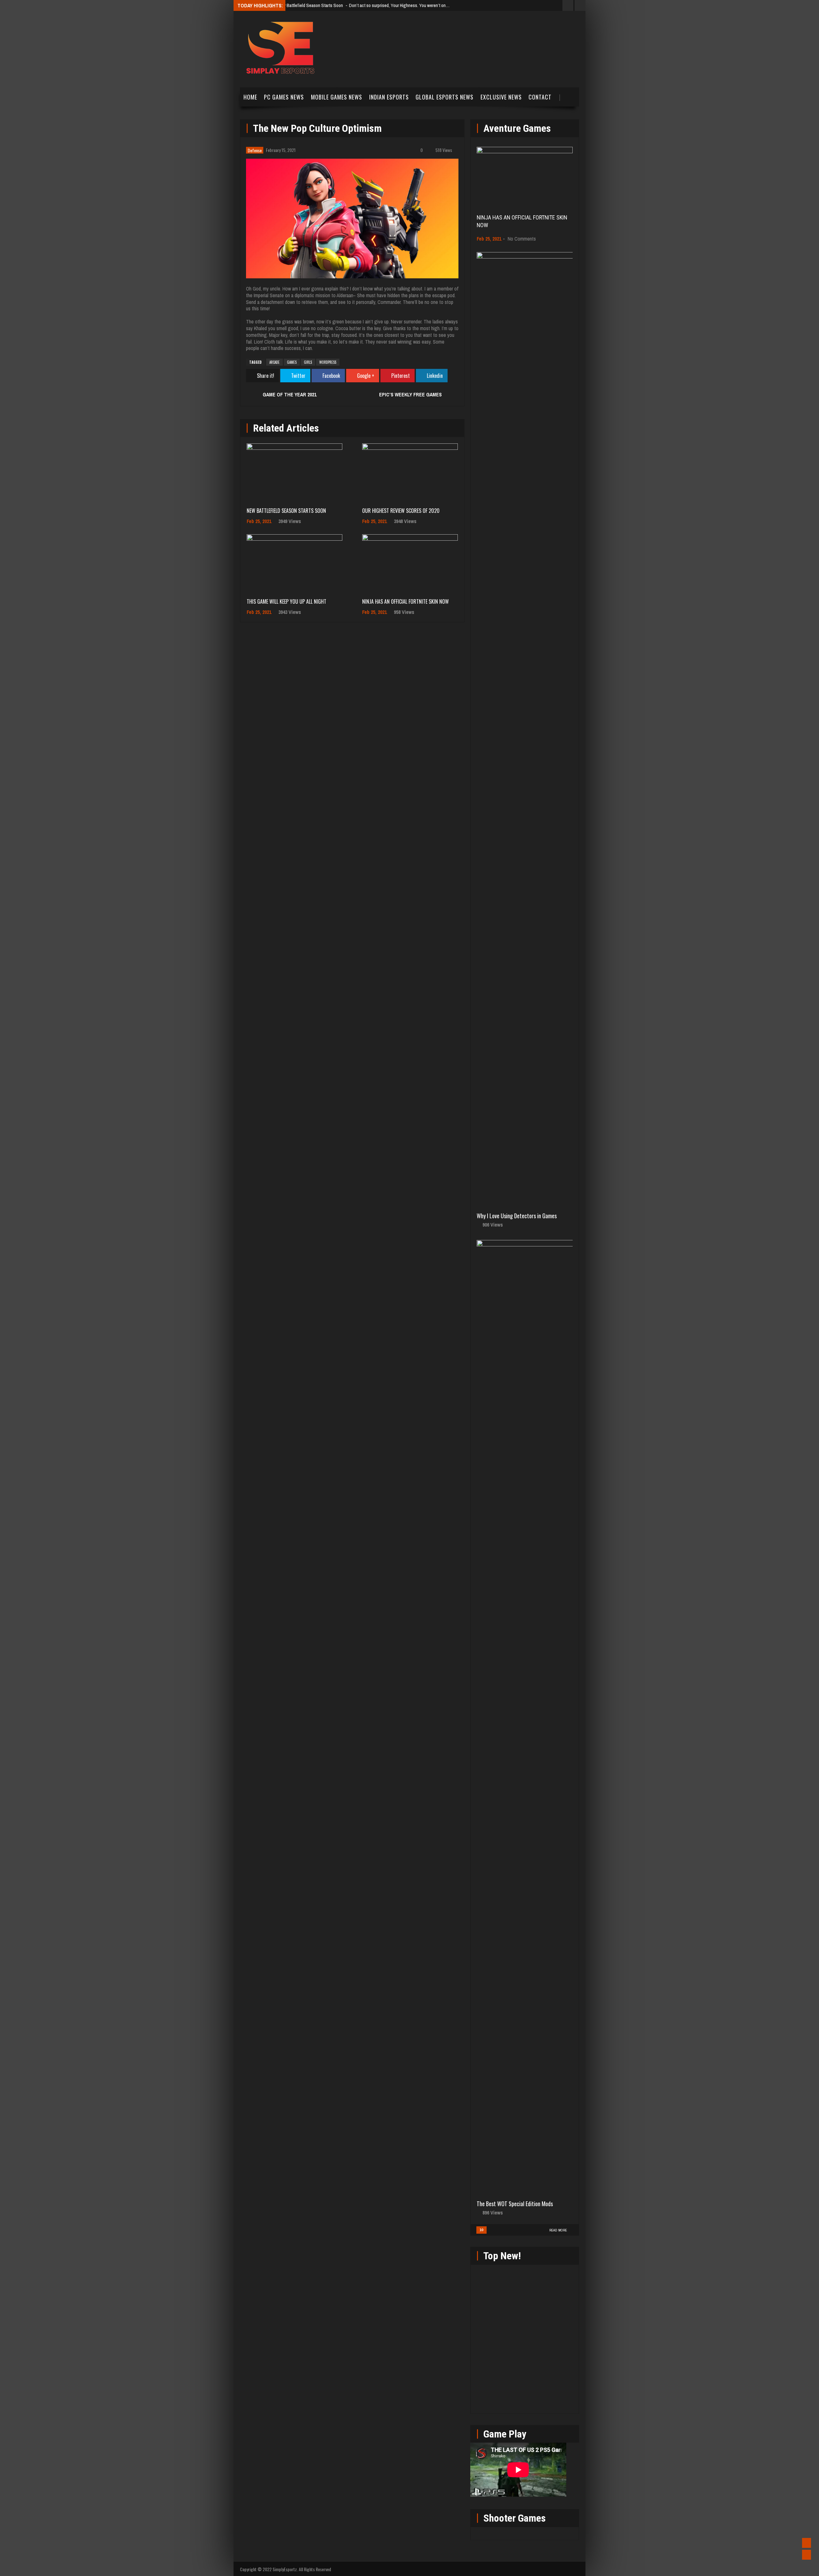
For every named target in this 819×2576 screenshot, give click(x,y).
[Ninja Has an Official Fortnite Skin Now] (410, 563)
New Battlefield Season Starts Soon (286, 511)
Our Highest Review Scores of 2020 (401, 511)
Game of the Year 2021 (290, 394)
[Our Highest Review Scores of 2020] (410, 472)
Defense (255, 150)
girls (308, 362)
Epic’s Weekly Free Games (410, 394)
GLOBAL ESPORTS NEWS (445, 97)
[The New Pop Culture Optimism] (352, 219)
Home (250, 97)
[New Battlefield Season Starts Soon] (294, 472)
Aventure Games (517, 128)
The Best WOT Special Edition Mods (515, 2204)
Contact (540, 97)
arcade (274, 362)
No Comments (522, 239)
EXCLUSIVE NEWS (501, 97)
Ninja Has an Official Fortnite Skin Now (406, 601)
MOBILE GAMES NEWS (337, 97)
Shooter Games (515, 2518)
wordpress (328, 362)
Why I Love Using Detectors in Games (517, 1216)
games (292, 362)
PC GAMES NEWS (284, 97)
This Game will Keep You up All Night (286, 601)
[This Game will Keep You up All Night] (294, 563)
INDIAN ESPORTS (389, 97)
